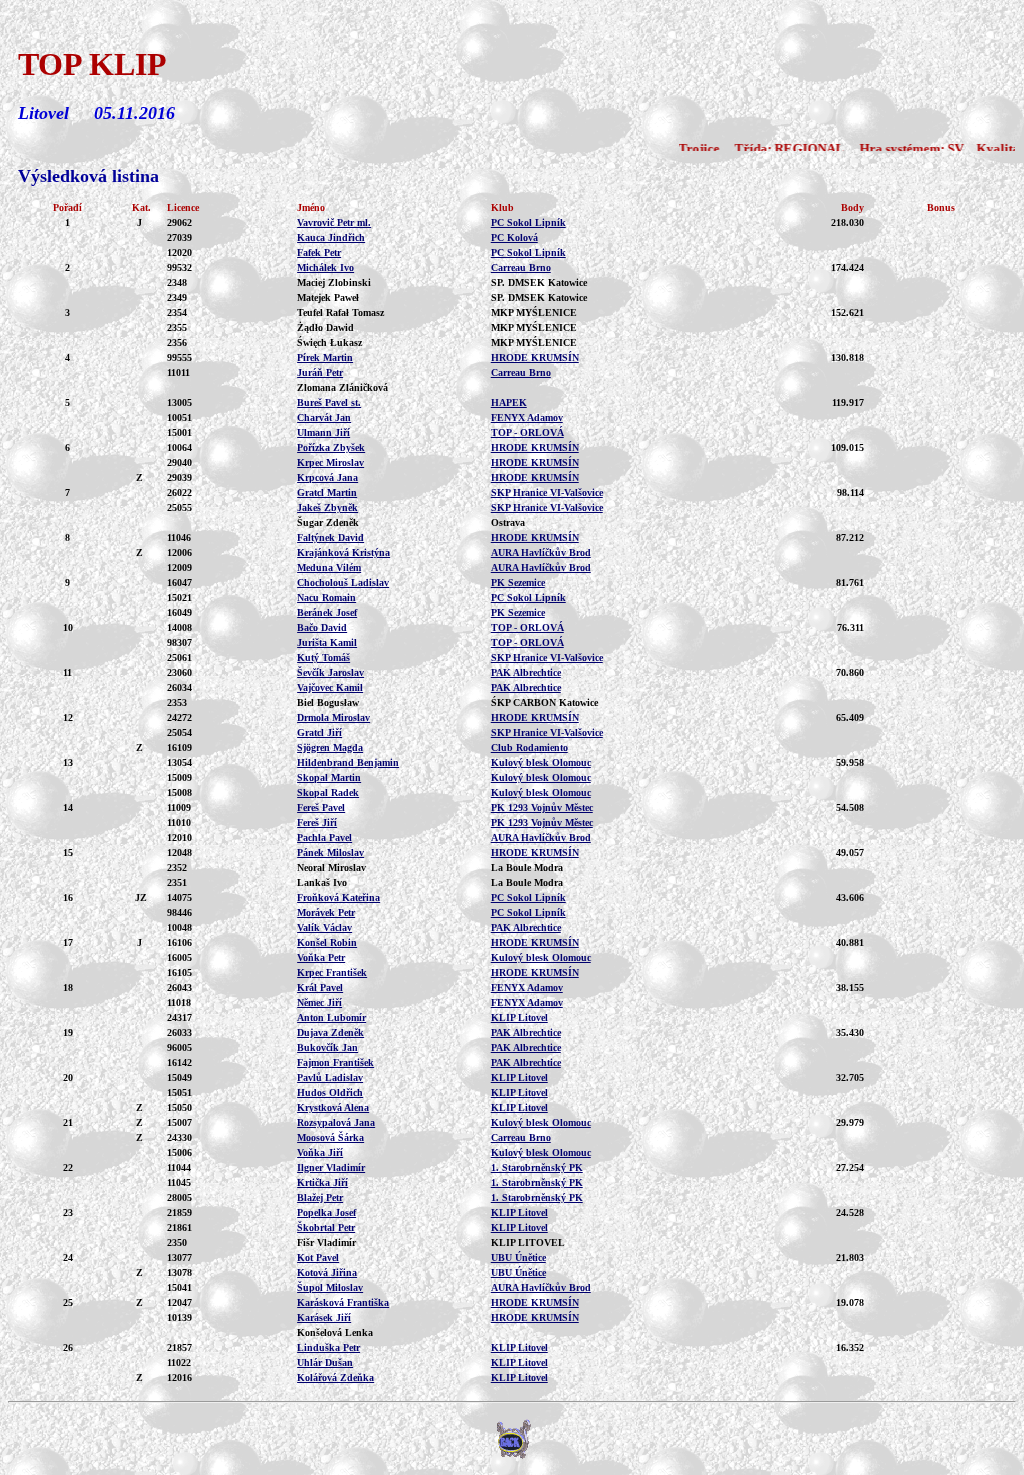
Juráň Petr (320, 372)
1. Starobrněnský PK (537, 1167)
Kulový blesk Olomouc (541, 762)
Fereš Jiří (317, 822)
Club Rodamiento (529, 747)
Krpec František (332, 972)
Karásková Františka (343, 1302)
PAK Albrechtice (526, 672)
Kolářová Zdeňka (335, 1377)
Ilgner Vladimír (331, 1167)
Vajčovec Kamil (330, 687)
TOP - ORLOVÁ (527, 432)
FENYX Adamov (527, 417)
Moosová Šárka (330, 1137)
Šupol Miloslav (330, 1287)
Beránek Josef (327, 612)
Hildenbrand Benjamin (348, 762)
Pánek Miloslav (330, 852)
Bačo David (322, 627)
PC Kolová (514, 237)
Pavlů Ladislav (330, 1077)
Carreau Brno (521, 267)
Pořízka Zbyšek (331, 447)
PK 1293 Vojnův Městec (542, 807)
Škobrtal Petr (326, 1227)
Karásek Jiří (324, 1317)
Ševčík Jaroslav (330, 672)
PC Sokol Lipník (528, 222)
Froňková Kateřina (338, 897)
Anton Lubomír (331, 1017)
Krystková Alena (333, 1107)
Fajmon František (335, 1062)
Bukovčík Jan (327, 1047)
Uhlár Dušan (325, 1362)
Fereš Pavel (321, 807)
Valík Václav (324, 927)
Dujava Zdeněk (330, 1032)
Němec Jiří (319, 1002)
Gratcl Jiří (319, 732)
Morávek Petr (326, 912)
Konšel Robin (327, 942)
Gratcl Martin (327, 492)
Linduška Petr (328, 1347)
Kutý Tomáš (323, 657)
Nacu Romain (326, 597)
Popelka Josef (326, 1212)
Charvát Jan (324, 417)
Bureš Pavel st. (329, 402)
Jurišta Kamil (327, 642)
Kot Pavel (318, 1257)
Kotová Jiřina (327, 1272)
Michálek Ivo (325, 267)
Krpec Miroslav (330, 462)
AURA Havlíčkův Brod (541, 552)
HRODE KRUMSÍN (535, 357)
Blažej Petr (320, 1197)
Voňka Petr (321, 957)
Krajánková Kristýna (343, 552)
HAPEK (509, 402)
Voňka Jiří (320, 1152)
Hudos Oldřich (330, 1092)
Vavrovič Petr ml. (334, 222)
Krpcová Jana (327, 477)
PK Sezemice (518, 582)
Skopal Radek (328, 792)
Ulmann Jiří (323, 432)
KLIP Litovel (519, 1017)
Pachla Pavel (324, 837)
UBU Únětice (518, 1257)
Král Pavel (320, 987)
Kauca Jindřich (331, 237)
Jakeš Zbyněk (327, 507)
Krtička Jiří (322, 1182)
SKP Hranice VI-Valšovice (547, 492)
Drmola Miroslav (333, 717)
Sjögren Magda (330, 747)
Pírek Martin (325, 357)
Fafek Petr (319, 252)
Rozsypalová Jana (336, 1122)
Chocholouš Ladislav (343, 582)
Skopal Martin (329, 777)
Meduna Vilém (329, 567)
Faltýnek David (330, 537)
